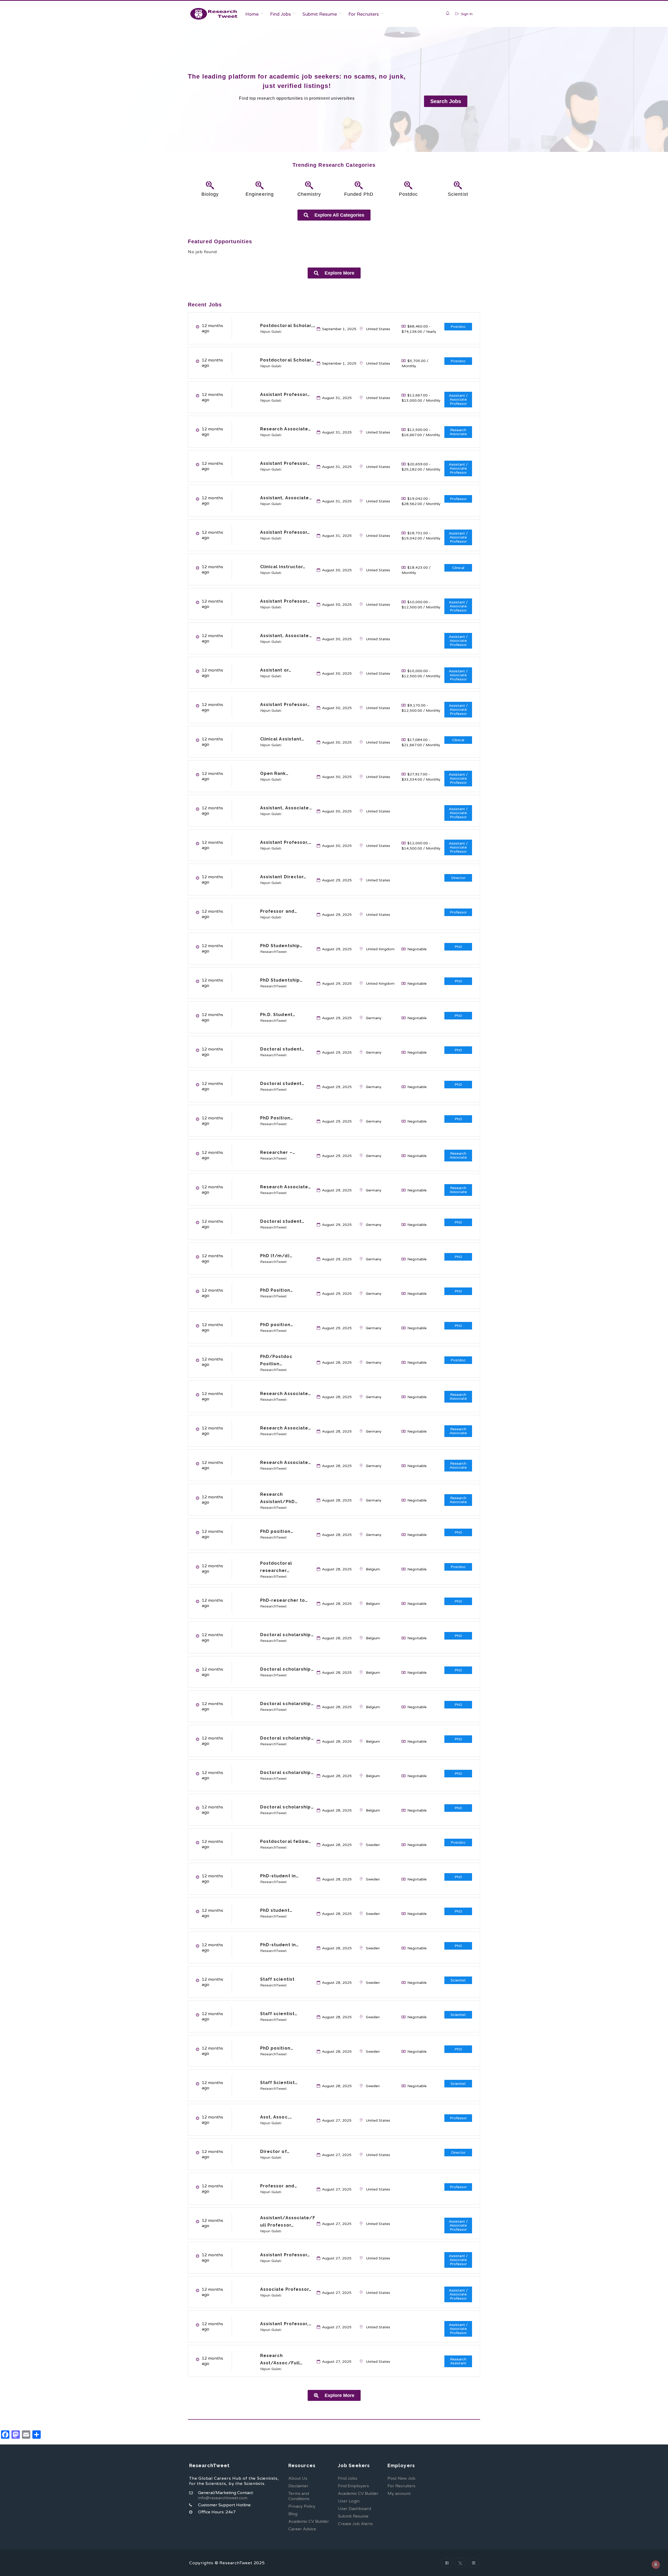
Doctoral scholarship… (287, 1635)
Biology (210, 194)
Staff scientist (278, 1979)
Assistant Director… (283, 877)
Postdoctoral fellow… (286, 1841)
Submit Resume (320, 14)
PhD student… (276, 1910)
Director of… (275, 2151)
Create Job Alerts (355, 2524)
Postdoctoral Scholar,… (288, 326)
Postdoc (408, 194)
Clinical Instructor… (283, 567)
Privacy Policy (302, 2506)
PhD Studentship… (282, 946)
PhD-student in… (280, 1876)
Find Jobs (281, 14)
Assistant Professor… (285, 394)
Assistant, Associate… (286, 498)
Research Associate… (286, 429)
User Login (349, 2501)
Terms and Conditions (299, 2496)
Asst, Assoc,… (276, 2117)
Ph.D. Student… (278, 1015)
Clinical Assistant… (282, 739)
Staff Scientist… (279, 2083)
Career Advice (302, 2529)
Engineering (260, 194)
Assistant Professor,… (286, 842)
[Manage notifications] (656, 2565)
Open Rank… (275, 773)
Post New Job (401, 2478)
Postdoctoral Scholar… (287, 360)
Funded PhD (359, 194)
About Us (298, 2478)
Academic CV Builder (309, 2521)
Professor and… (279, 911)
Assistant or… (276, 670)
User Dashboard (354, 2509)
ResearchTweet (273, 952)
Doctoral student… (282, 1049)
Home (252, 14)
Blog (293, 2514)
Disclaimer (298, 2486)
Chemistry (309, 194)
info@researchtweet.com (223, 2498)
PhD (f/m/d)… (276, 1256)
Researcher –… (278, 1152)
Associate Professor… (286, 2289)
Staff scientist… (279, 2014)
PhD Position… (277, 1118)
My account (399, 2494)
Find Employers (353, 2486)
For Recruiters (364, 14)
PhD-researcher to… (284, 1600)
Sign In (466, 14)
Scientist (458, 194)
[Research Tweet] (214, 14)
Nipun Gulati (271, 332)
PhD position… (277, 1325)
